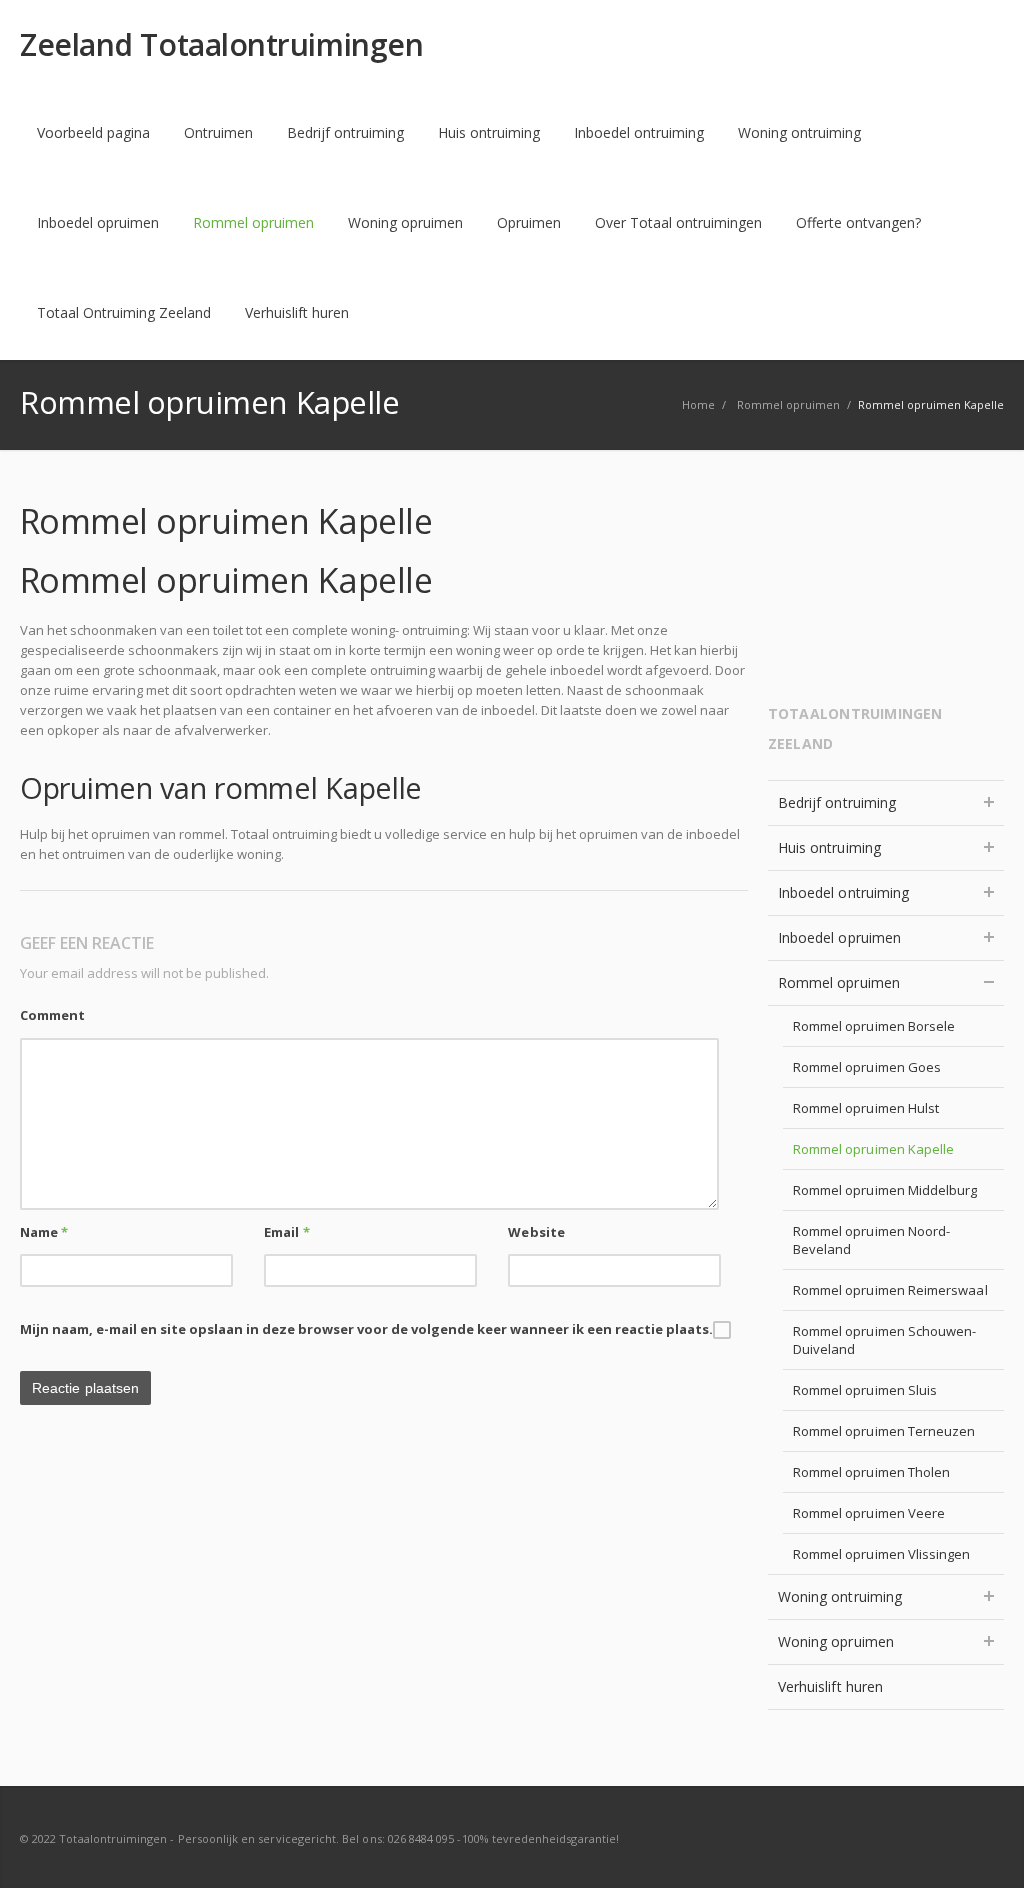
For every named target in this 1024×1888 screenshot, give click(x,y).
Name (44, 1232)
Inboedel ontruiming (639, 132)
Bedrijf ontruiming (345, 132)
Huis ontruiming (489, 132)
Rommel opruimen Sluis (865, 1390)
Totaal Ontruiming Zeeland (124, 312)
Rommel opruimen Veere (869, 1513)
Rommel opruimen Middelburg (885, 1190)
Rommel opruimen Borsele (874, 1026)
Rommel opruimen (253, 222)
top (984, 1848)
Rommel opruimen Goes (867, 1067)
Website (536, 1232)
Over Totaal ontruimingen (678, 222)
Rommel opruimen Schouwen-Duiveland (885, 1340)
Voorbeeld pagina (93, 132)
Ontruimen (218, 132)
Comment (52, 1015)
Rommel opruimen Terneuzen (884, 1431)
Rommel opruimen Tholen (871, 1472)
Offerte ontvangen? (858, 222)
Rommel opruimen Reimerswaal (890, 1290)
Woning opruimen (405, 222)
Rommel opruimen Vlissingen (882, 1554)
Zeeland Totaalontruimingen (221, 45)
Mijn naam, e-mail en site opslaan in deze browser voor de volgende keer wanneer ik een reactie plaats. (366, 1329)
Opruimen (529, 222)
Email (286, 1232)
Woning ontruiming (799, 132)
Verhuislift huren (297, 312)
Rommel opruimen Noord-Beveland (871, 1240)
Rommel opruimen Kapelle (874, 1149)
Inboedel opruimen (98, 222)
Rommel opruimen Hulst (866, 1108)
